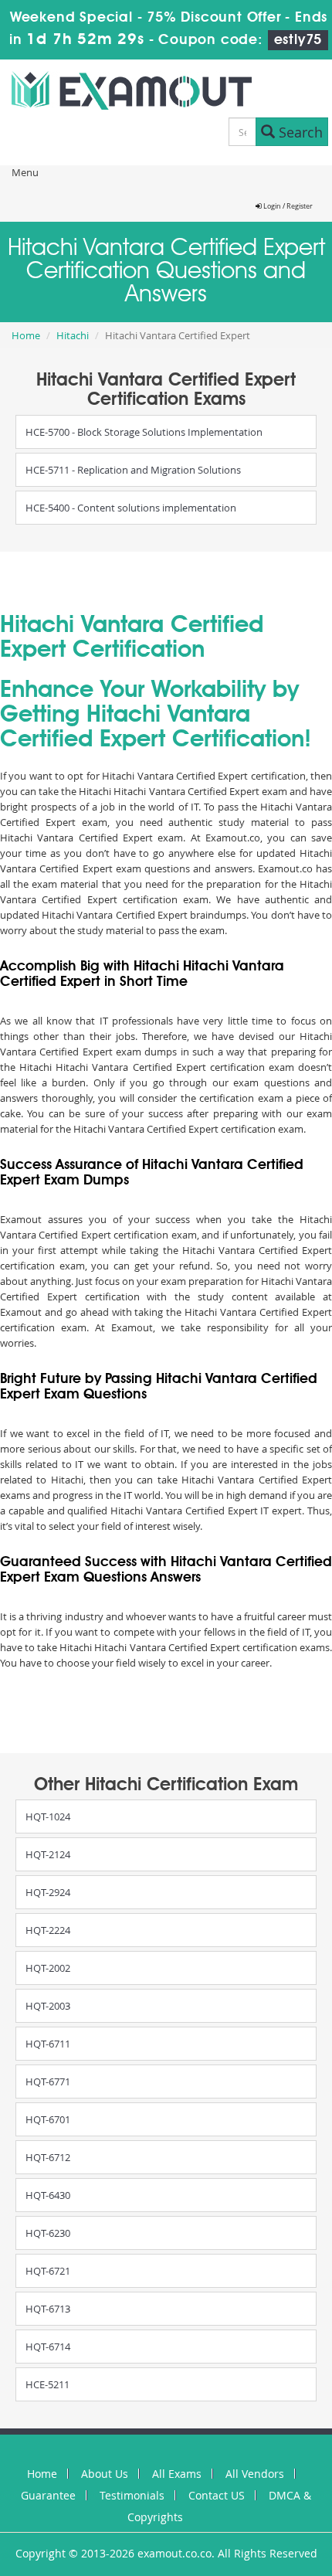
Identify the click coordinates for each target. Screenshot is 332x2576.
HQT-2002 (48, 1968)
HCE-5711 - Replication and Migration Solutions (133, 470)
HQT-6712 (48, 2157)
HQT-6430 (48, 2195)
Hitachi (73, 335)
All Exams (177, 2474)
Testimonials (132, 2495)
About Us (105, 2474)
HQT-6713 (48, 2309)
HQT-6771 (48, 2082)
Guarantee (48, 2495)
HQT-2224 (48, 1930)
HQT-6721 (48, 2271)
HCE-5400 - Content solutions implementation (131, 508)
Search (299, 132)
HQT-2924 (48, 1892)
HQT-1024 (48, 1816)
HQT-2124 (48, 1854)
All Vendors (255, 2474)
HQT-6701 (48, 2119)
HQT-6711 (48, 2044)
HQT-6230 (48, 2233)
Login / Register (287, 206)
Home (26, 335)
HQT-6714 (48, 2347)
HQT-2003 (48, 2006)
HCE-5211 (47, 2384)
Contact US (217, 2495)
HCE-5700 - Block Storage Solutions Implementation (144, 432)
